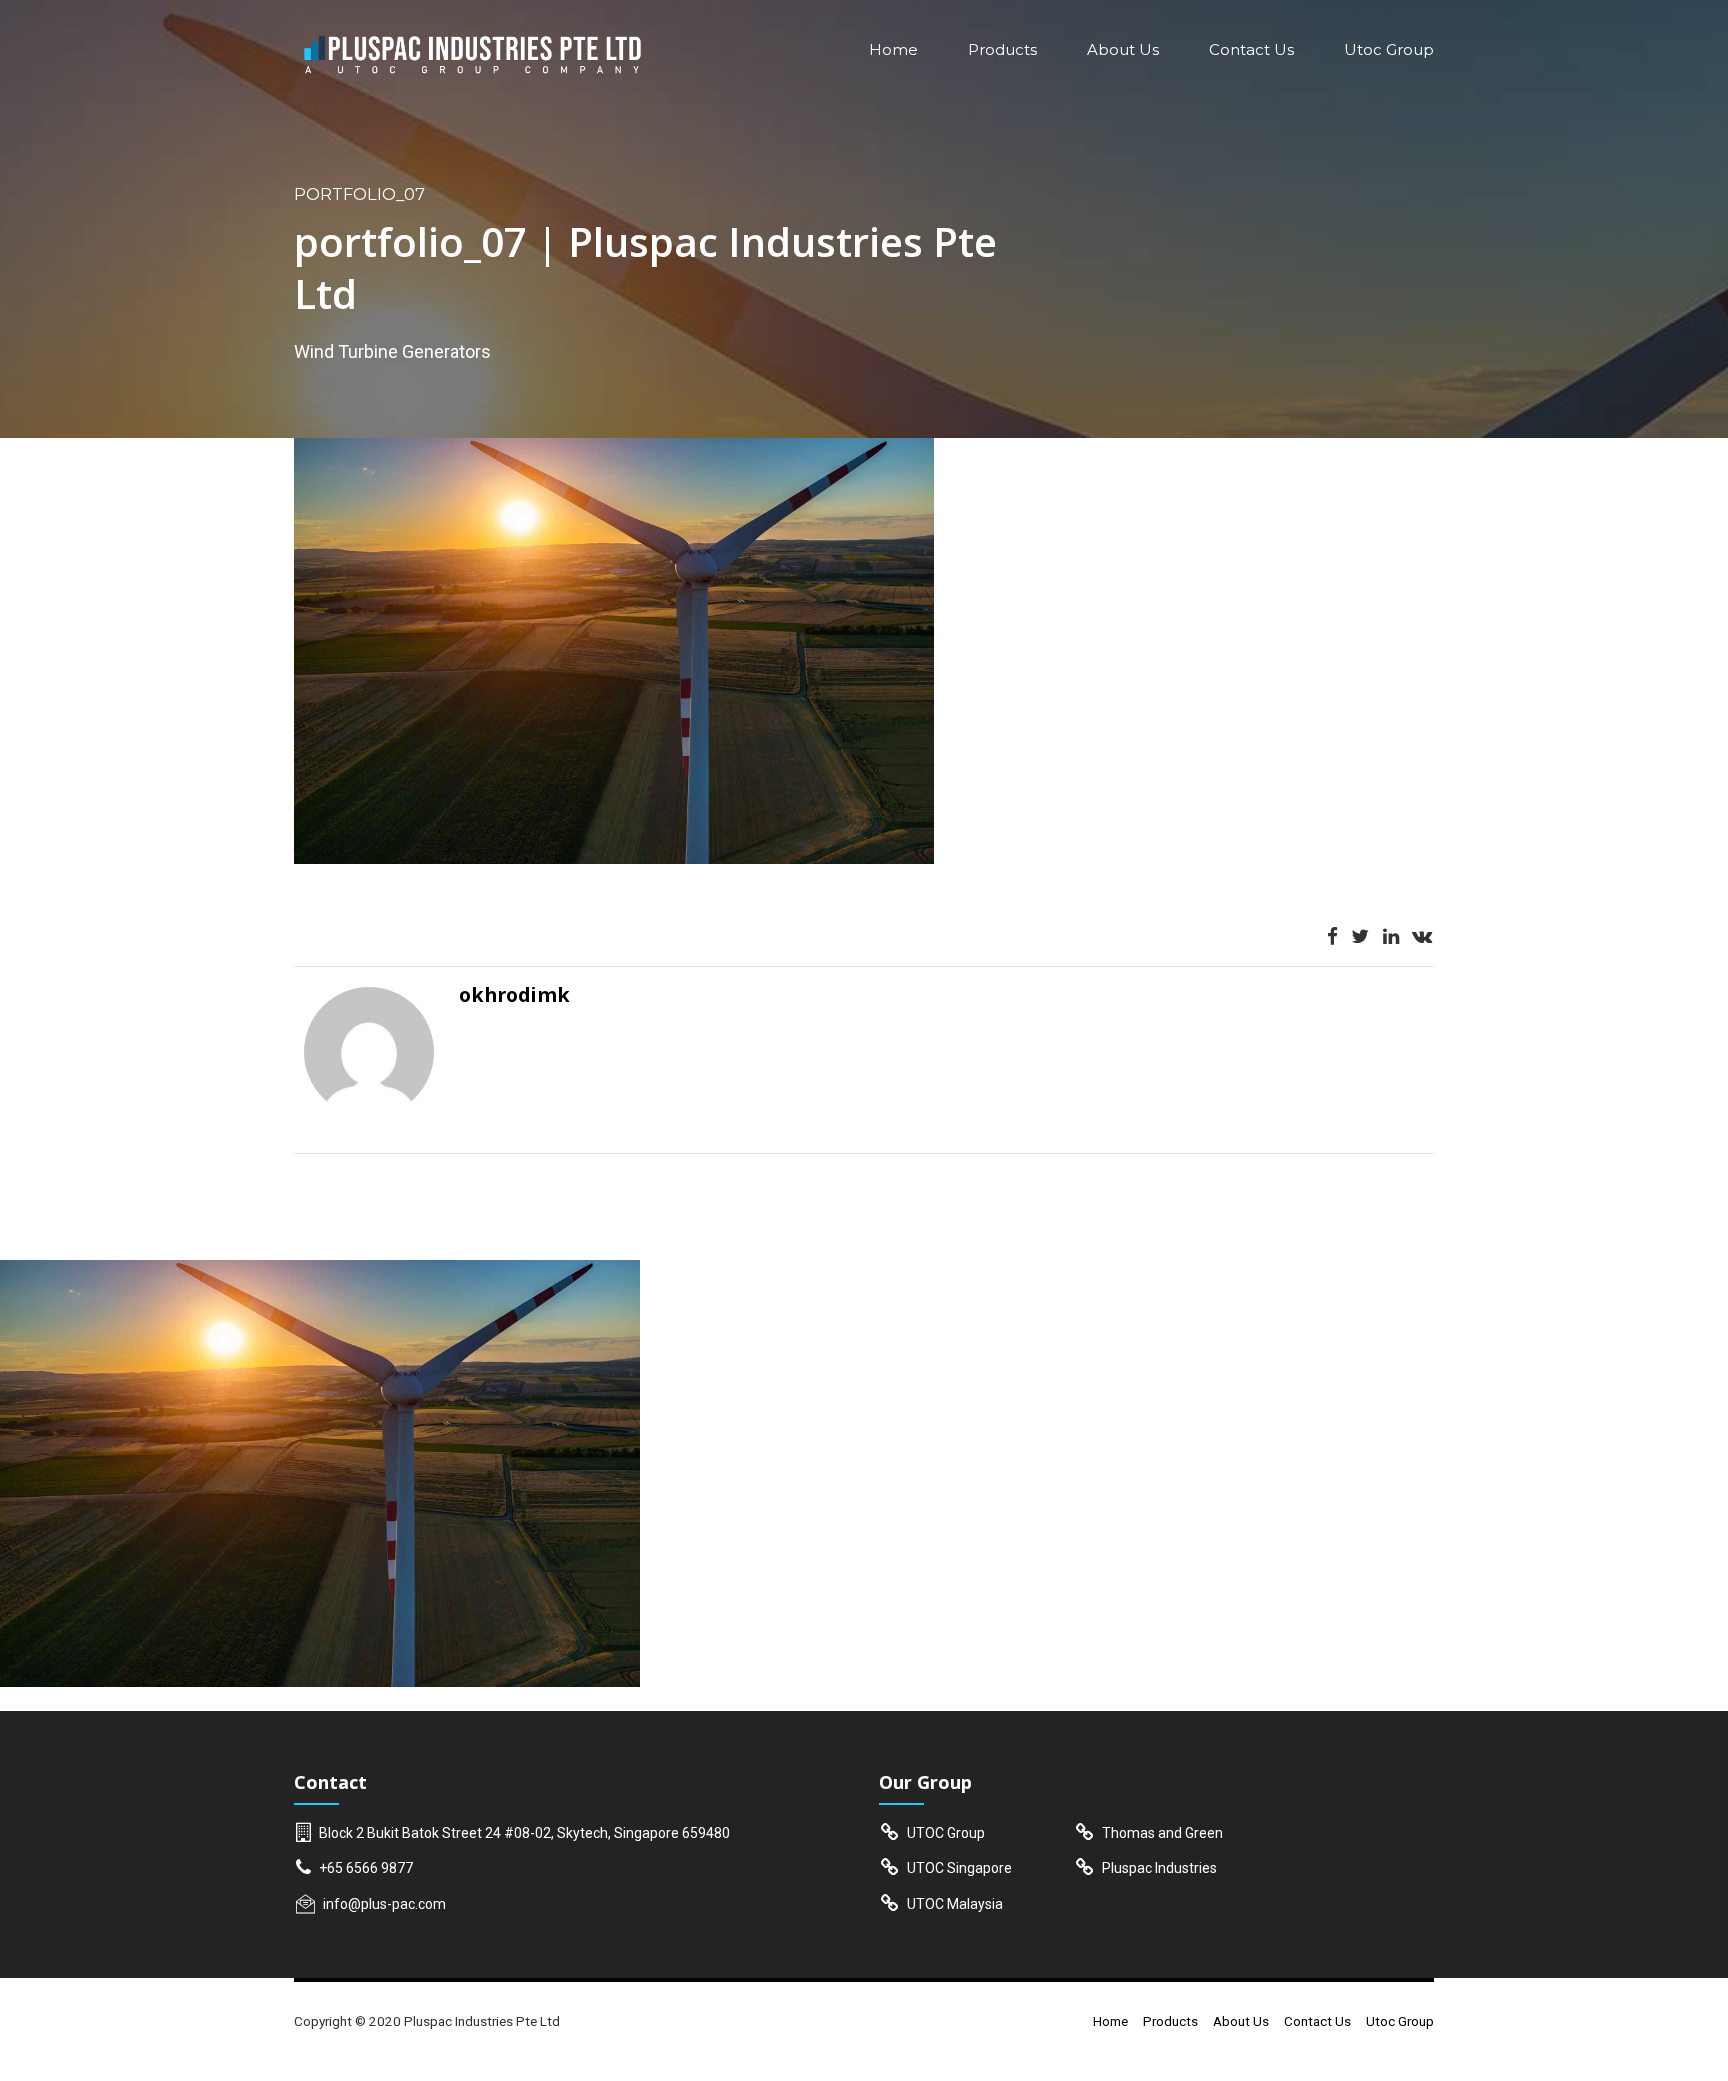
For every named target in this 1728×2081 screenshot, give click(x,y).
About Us (1123, 49)
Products (1002, 49)
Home (893, 49)
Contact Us (1251, 49)
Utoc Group (1389, 49)
